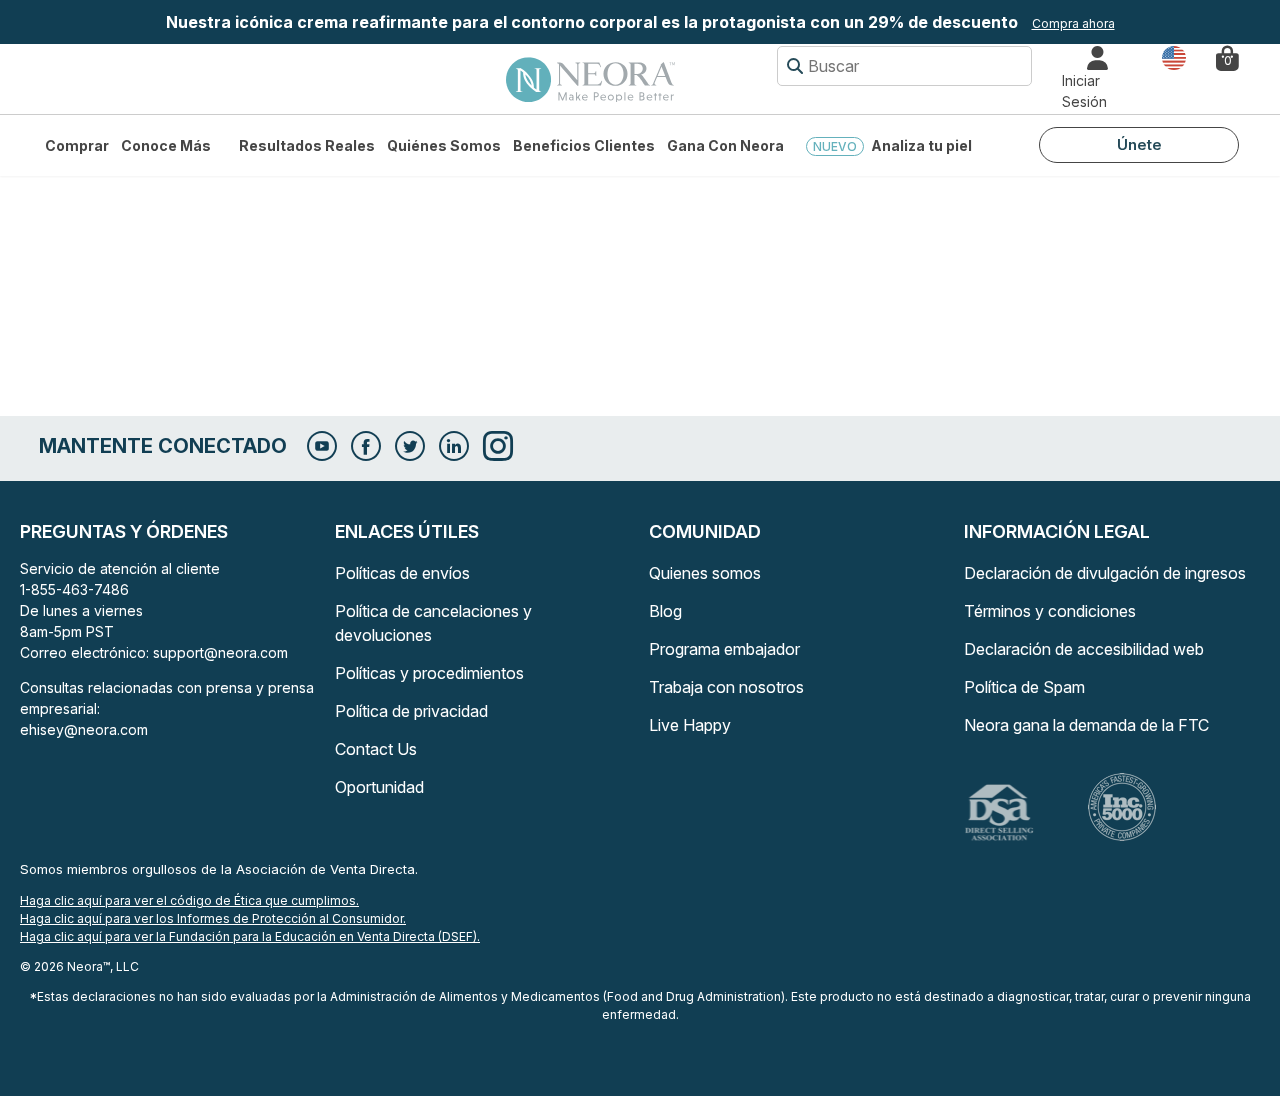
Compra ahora (1073, 23)
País (1174, 56)
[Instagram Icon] (498, 446)
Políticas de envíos (402, 573)
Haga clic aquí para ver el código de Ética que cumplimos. (189, 900)
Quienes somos (705, 573)
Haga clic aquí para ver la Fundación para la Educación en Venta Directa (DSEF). (250, 936)
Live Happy (690, 725)
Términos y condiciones (1050, 611)
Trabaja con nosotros (726, 687)
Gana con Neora (725, 145)
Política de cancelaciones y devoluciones (433, 623)
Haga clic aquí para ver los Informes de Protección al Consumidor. (213, 918)
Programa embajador (724, 649)
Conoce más (166, 145)
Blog (665, 611)
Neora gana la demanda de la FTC (1086, 725)
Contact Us (376, 749)
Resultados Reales (307, 145)
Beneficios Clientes (584, 145)
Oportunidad (379, 787)
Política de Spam (1024, 687)
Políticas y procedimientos (429, 673)
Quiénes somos (444, 145)
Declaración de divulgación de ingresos (1105, 573)
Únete (1139, 144)
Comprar (77, 145)
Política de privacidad (411, 711)
